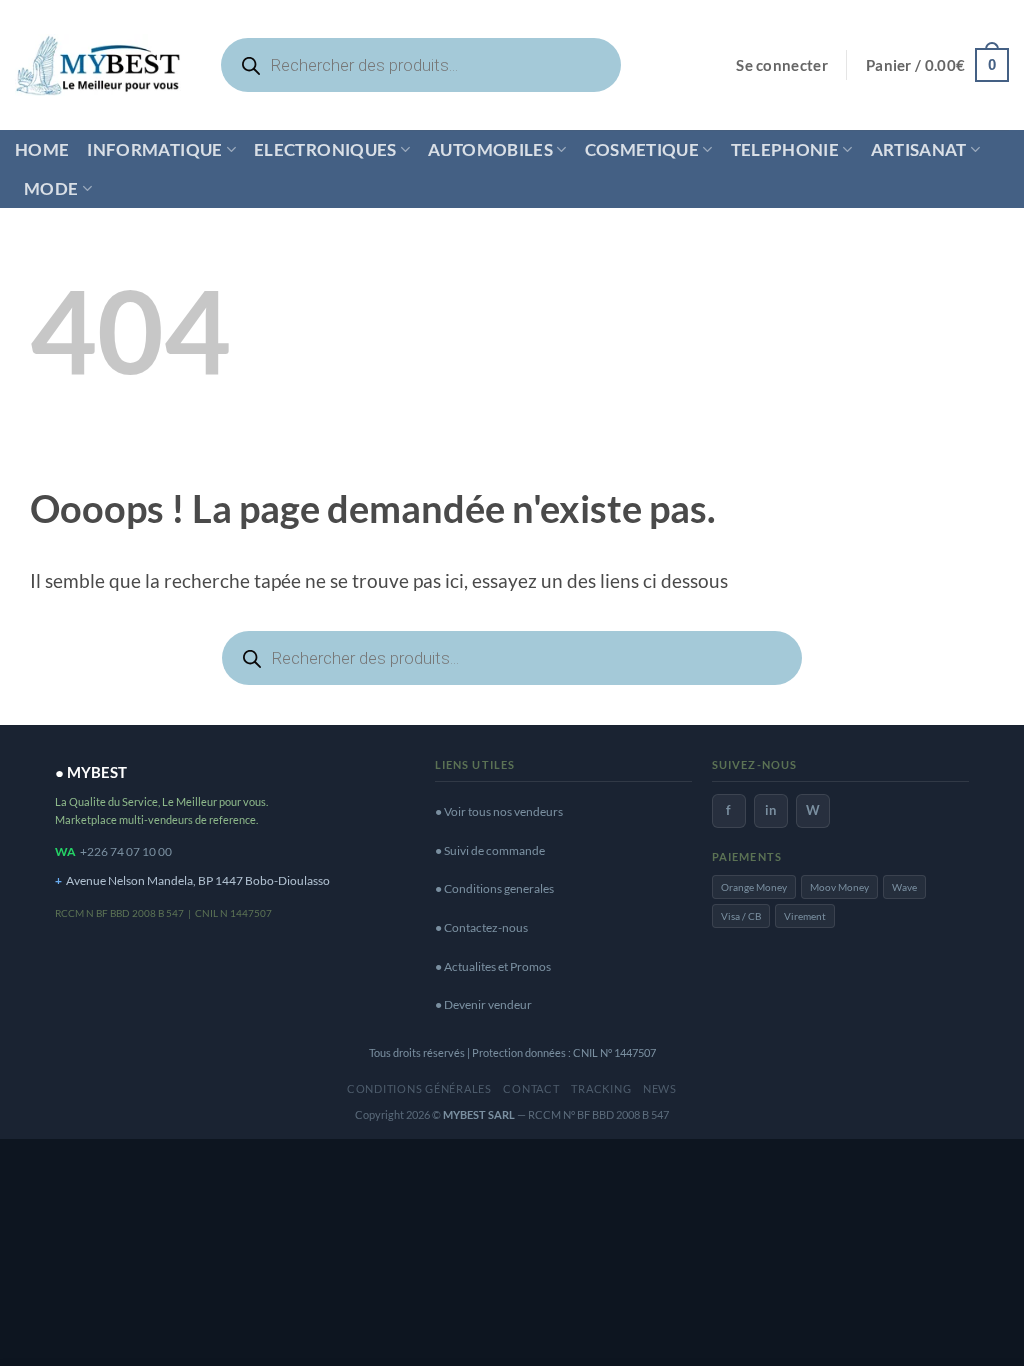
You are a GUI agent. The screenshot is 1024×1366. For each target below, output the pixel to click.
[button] (782, 65)
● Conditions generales (494, 888)
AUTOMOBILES (490, 149)
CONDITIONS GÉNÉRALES (419, 1088)
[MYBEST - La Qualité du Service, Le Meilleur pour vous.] (98, 64)
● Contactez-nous (481, 927)
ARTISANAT (919, 149)
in (770, 810)
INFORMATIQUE (154, 149)
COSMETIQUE (642, 149)
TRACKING (601, 1088)
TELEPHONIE (785, 149)
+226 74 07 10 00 (126, 851)
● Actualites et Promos (493, 966)
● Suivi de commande (490, 850)
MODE (51, 188)
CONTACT (531, 1088)
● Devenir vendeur (483, 1004)
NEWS (660, 1088)
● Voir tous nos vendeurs (499, 811)
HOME (42, 149)
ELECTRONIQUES (325, 149)
